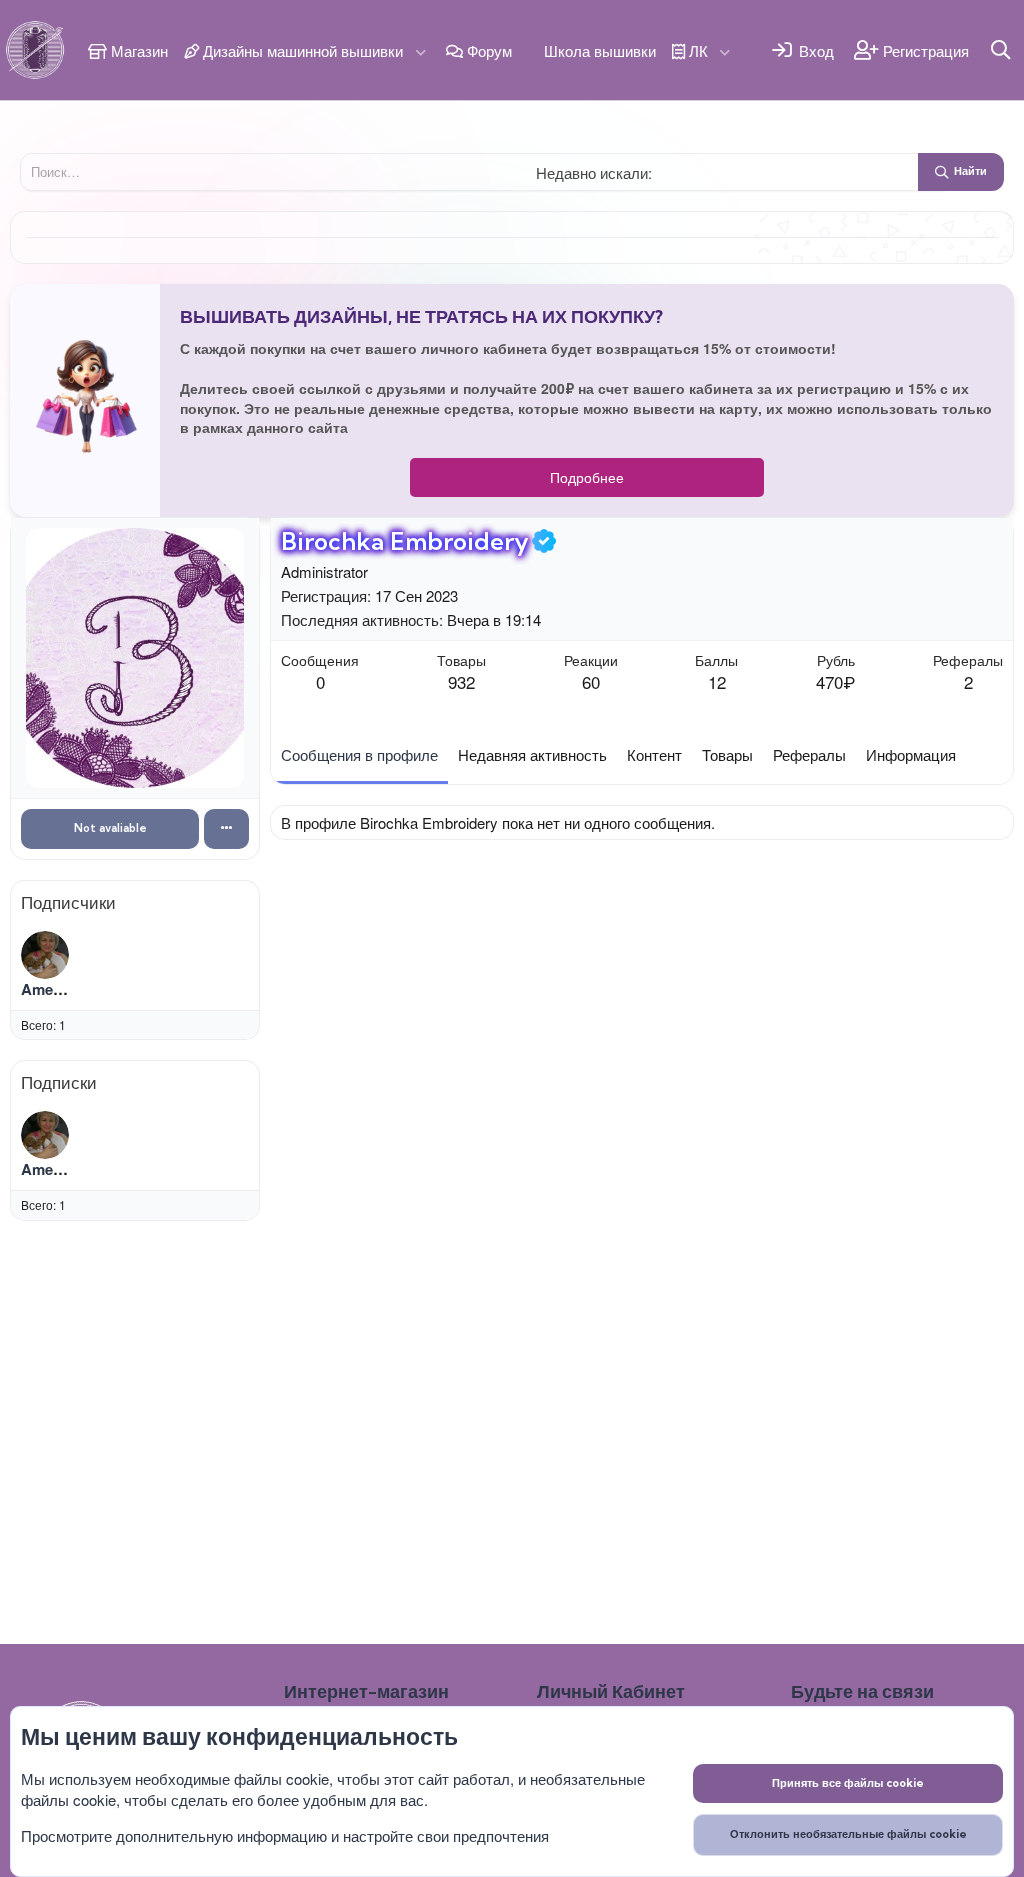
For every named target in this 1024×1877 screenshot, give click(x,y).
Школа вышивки (598, 50)
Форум (487, 50)
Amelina (49, 989)
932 (461, 681)
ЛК (696, 50)
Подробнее (587, 477)
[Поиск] (1001, 49)
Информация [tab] (911, 755)
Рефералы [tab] (809, 755)
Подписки (59, 1082)
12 (717, 681)
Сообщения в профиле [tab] (359, 755)
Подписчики (68, 902)
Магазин (137, 50)
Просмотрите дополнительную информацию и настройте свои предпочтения (285, 1835)
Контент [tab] (654, 755)
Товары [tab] (727, 755)
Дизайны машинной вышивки (301, 50)
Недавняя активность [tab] (532, 755)
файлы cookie (281, 1778)
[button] (421, 50)
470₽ (835, 681)
